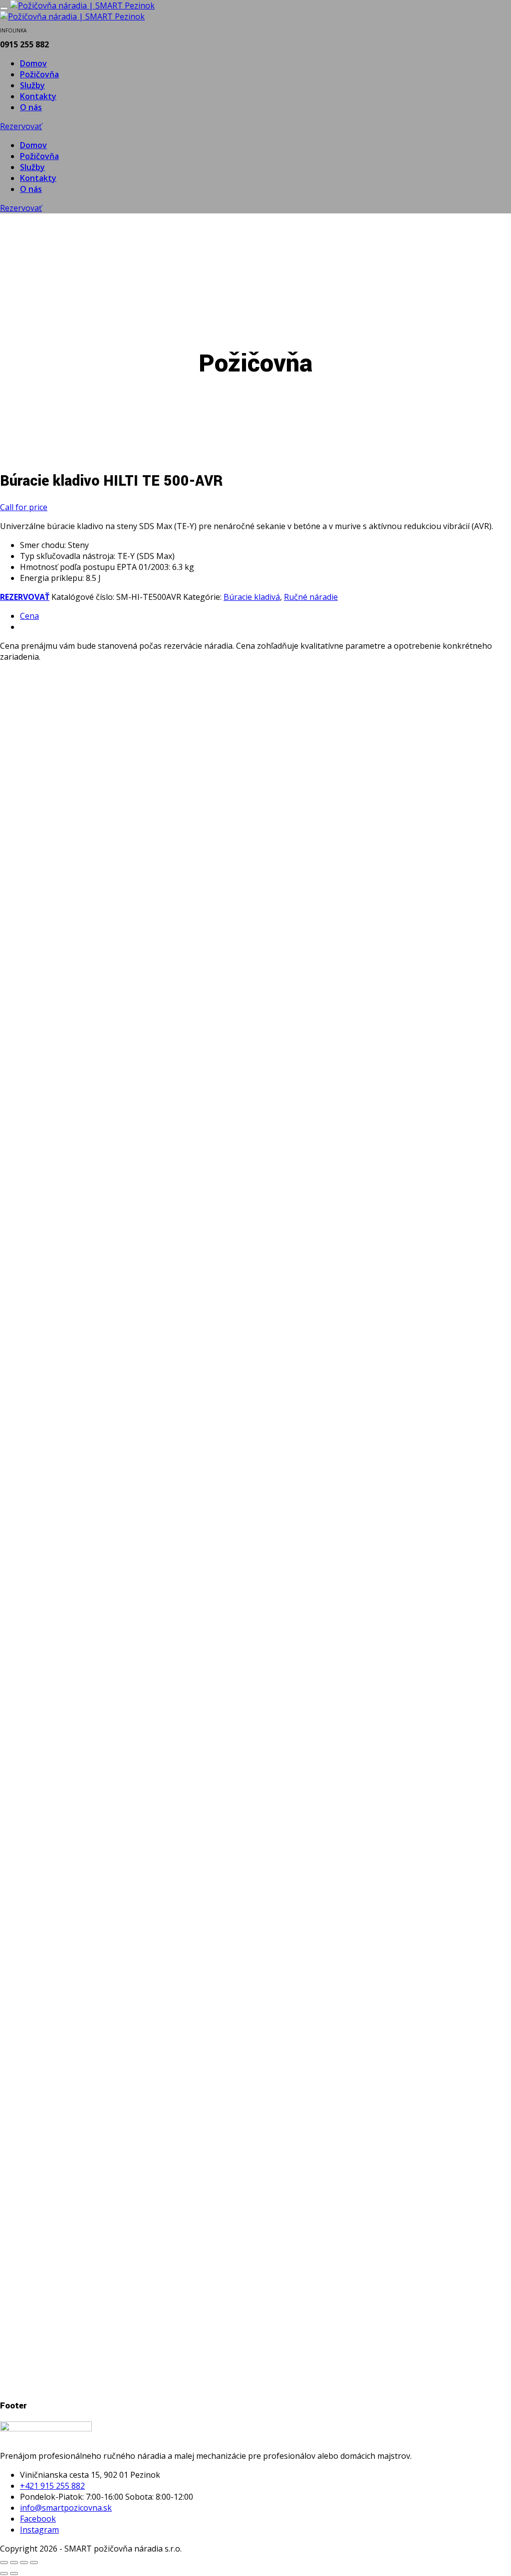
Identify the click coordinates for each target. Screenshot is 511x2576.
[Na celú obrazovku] (14, 2563)
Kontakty (38, 96)
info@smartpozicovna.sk (66, 2508)
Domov (33, 63)
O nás (31, 107)
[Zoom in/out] (4, 2563)
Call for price (24, 507)
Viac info (36, 1124)
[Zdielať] (24, 2563)
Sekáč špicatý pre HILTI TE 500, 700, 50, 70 (129, 2339)
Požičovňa (39, 74)
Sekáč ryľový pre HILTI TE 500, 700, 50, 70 (126, 1919)
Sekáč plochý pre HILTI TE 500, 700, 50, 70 (127, 1499)
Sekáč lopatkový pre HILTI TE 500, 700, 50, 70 (135, 1068)
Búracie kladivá (252, 597)
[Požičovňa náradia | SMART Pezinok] (82, 5)
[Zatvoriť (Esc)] (34, 2563)
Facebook (38, 2519)
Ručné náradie (311, 597)
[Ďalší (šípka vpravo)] (14, 2574)
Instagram (39, 2530)
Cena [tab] (29, 616)
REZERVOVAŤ (25, 597)
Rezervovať (21, 126)
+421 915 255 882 (52, 2486)
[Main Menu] (4, 8)
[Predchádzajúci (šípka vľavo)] (4, 2574)
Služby (32, 85)
